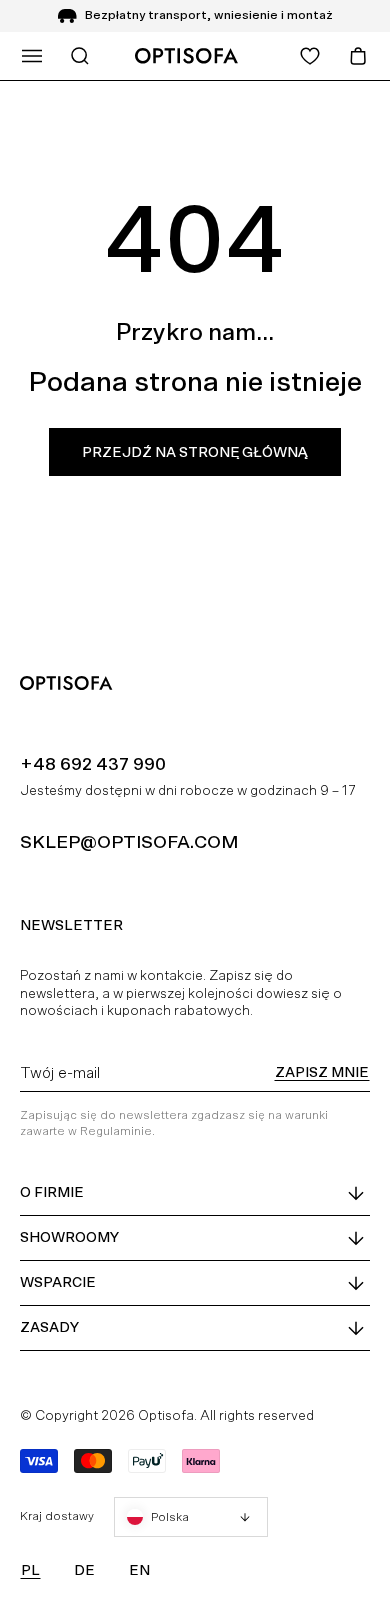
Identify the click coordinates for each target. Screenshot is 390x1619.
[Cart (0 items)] (358, 56)
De (84, 1570)
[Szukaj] (80, 56)
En (139, 1570)
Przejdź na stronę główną (195, 452)
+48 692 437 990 (93, 763)
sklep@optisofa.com (129, 841)
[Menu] (32, 56)
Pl (30, 1570)
